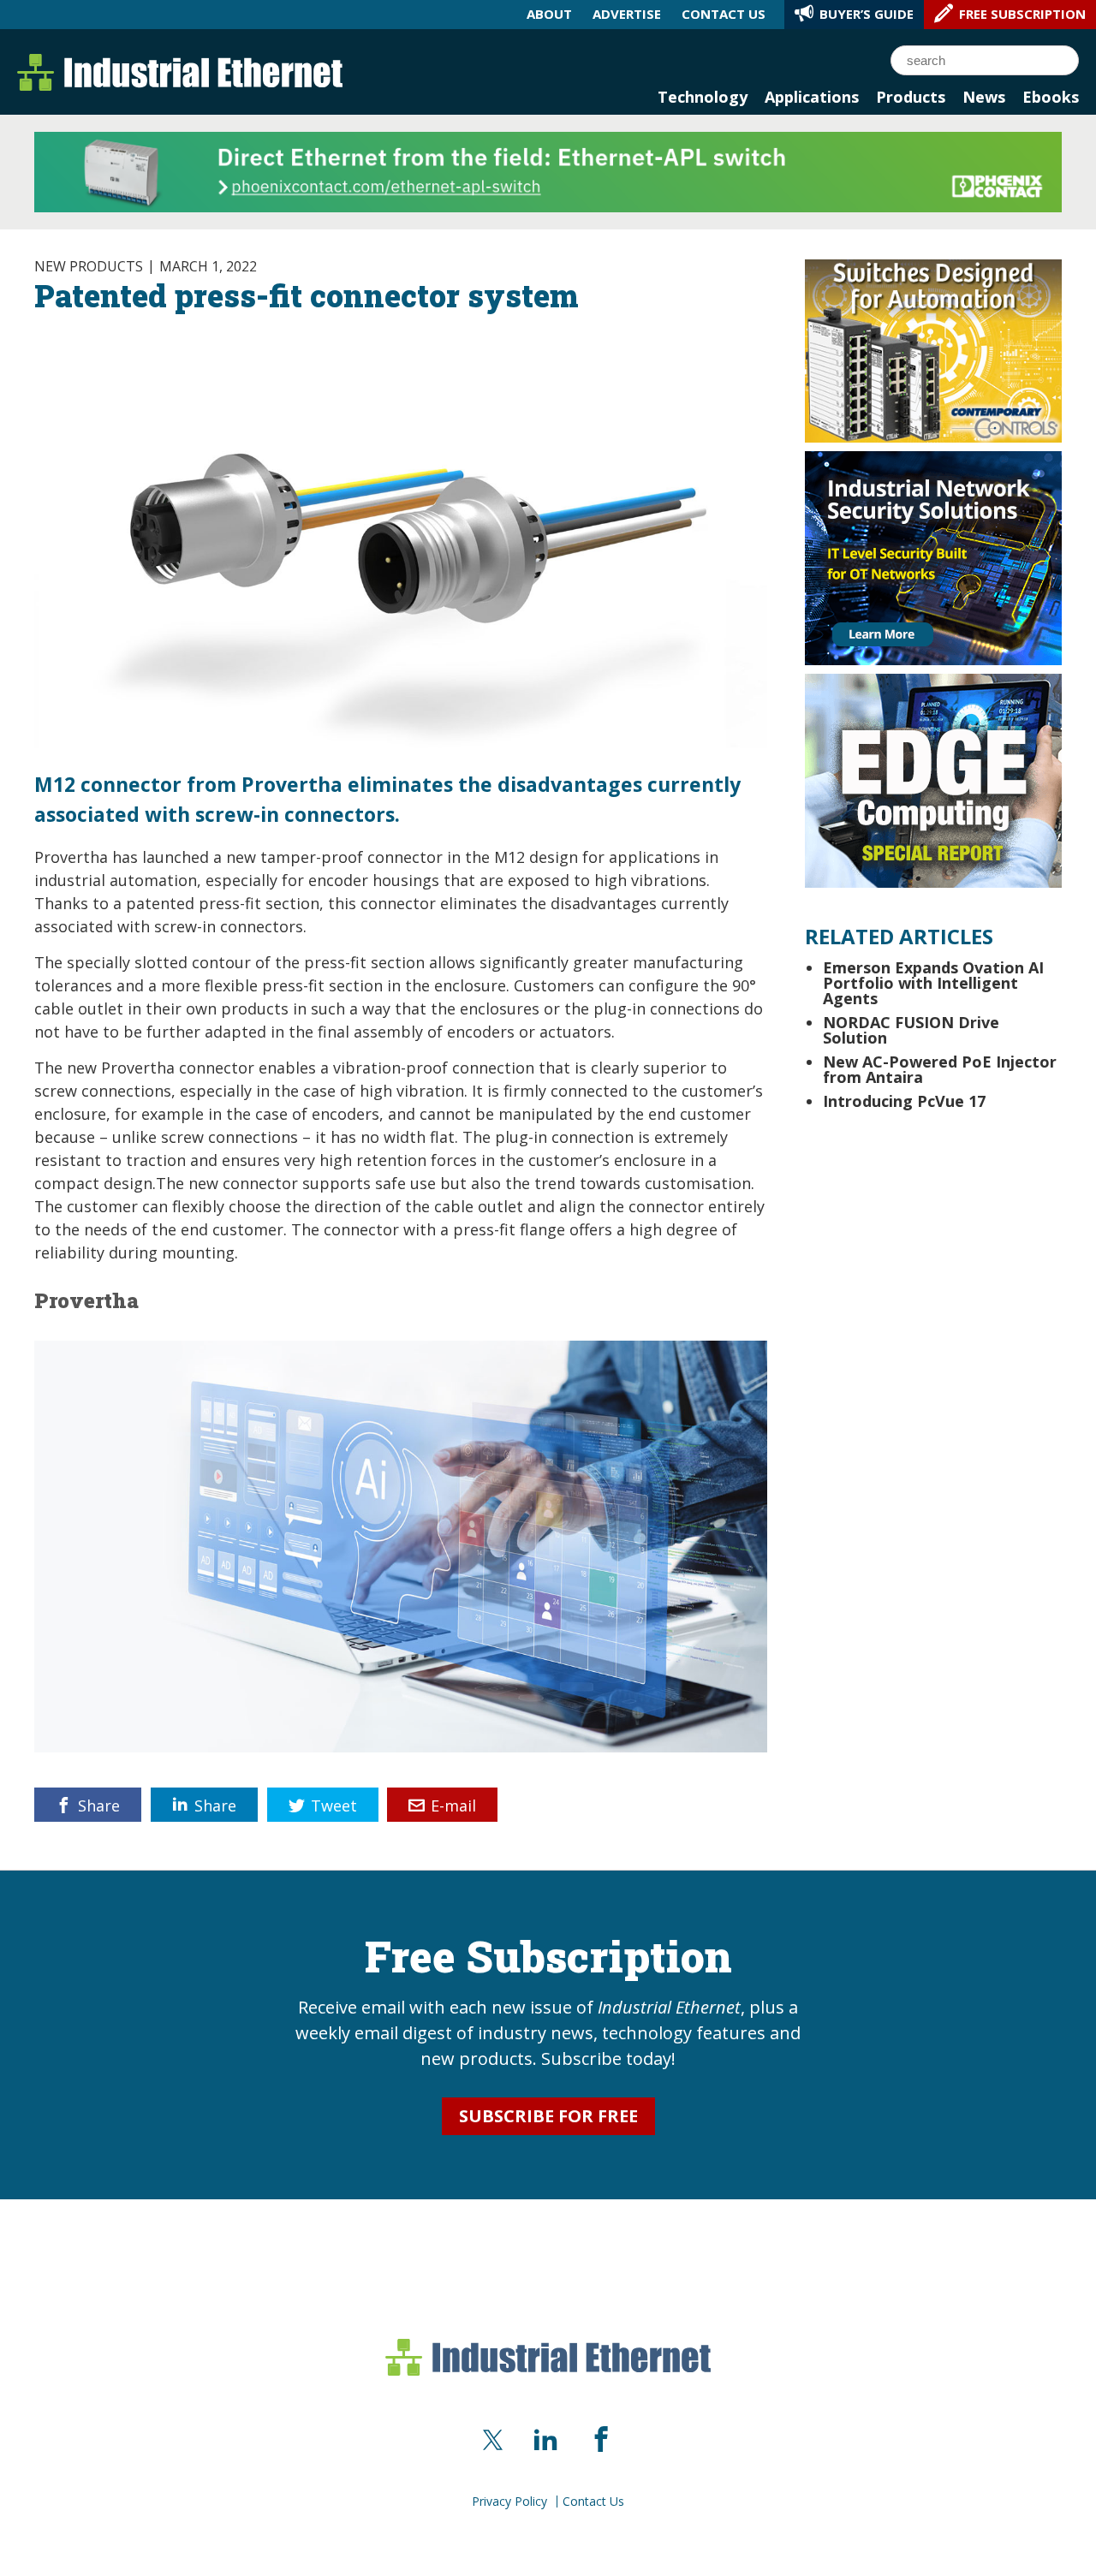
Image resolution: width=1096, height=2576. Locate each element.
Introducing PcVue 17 (904, 1101)
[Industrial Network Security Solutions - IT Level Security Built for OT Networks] (933, 556)
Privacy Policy (509, 2502)
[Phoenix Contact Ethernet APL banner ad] (548, 170)
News (984, 97)
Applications (812, 97)
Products (911, 97)
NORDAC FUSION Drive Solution (911, 1030)
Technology (703, 97)
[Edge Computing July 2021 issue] (933, 779)
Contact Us (593, 2502)
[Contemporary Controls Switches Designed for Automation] (933, 349)
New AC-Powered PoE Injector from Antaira (940, 1069)
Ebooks (1051, 97)
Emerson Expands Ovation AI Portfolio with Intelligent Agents (933, 983)
